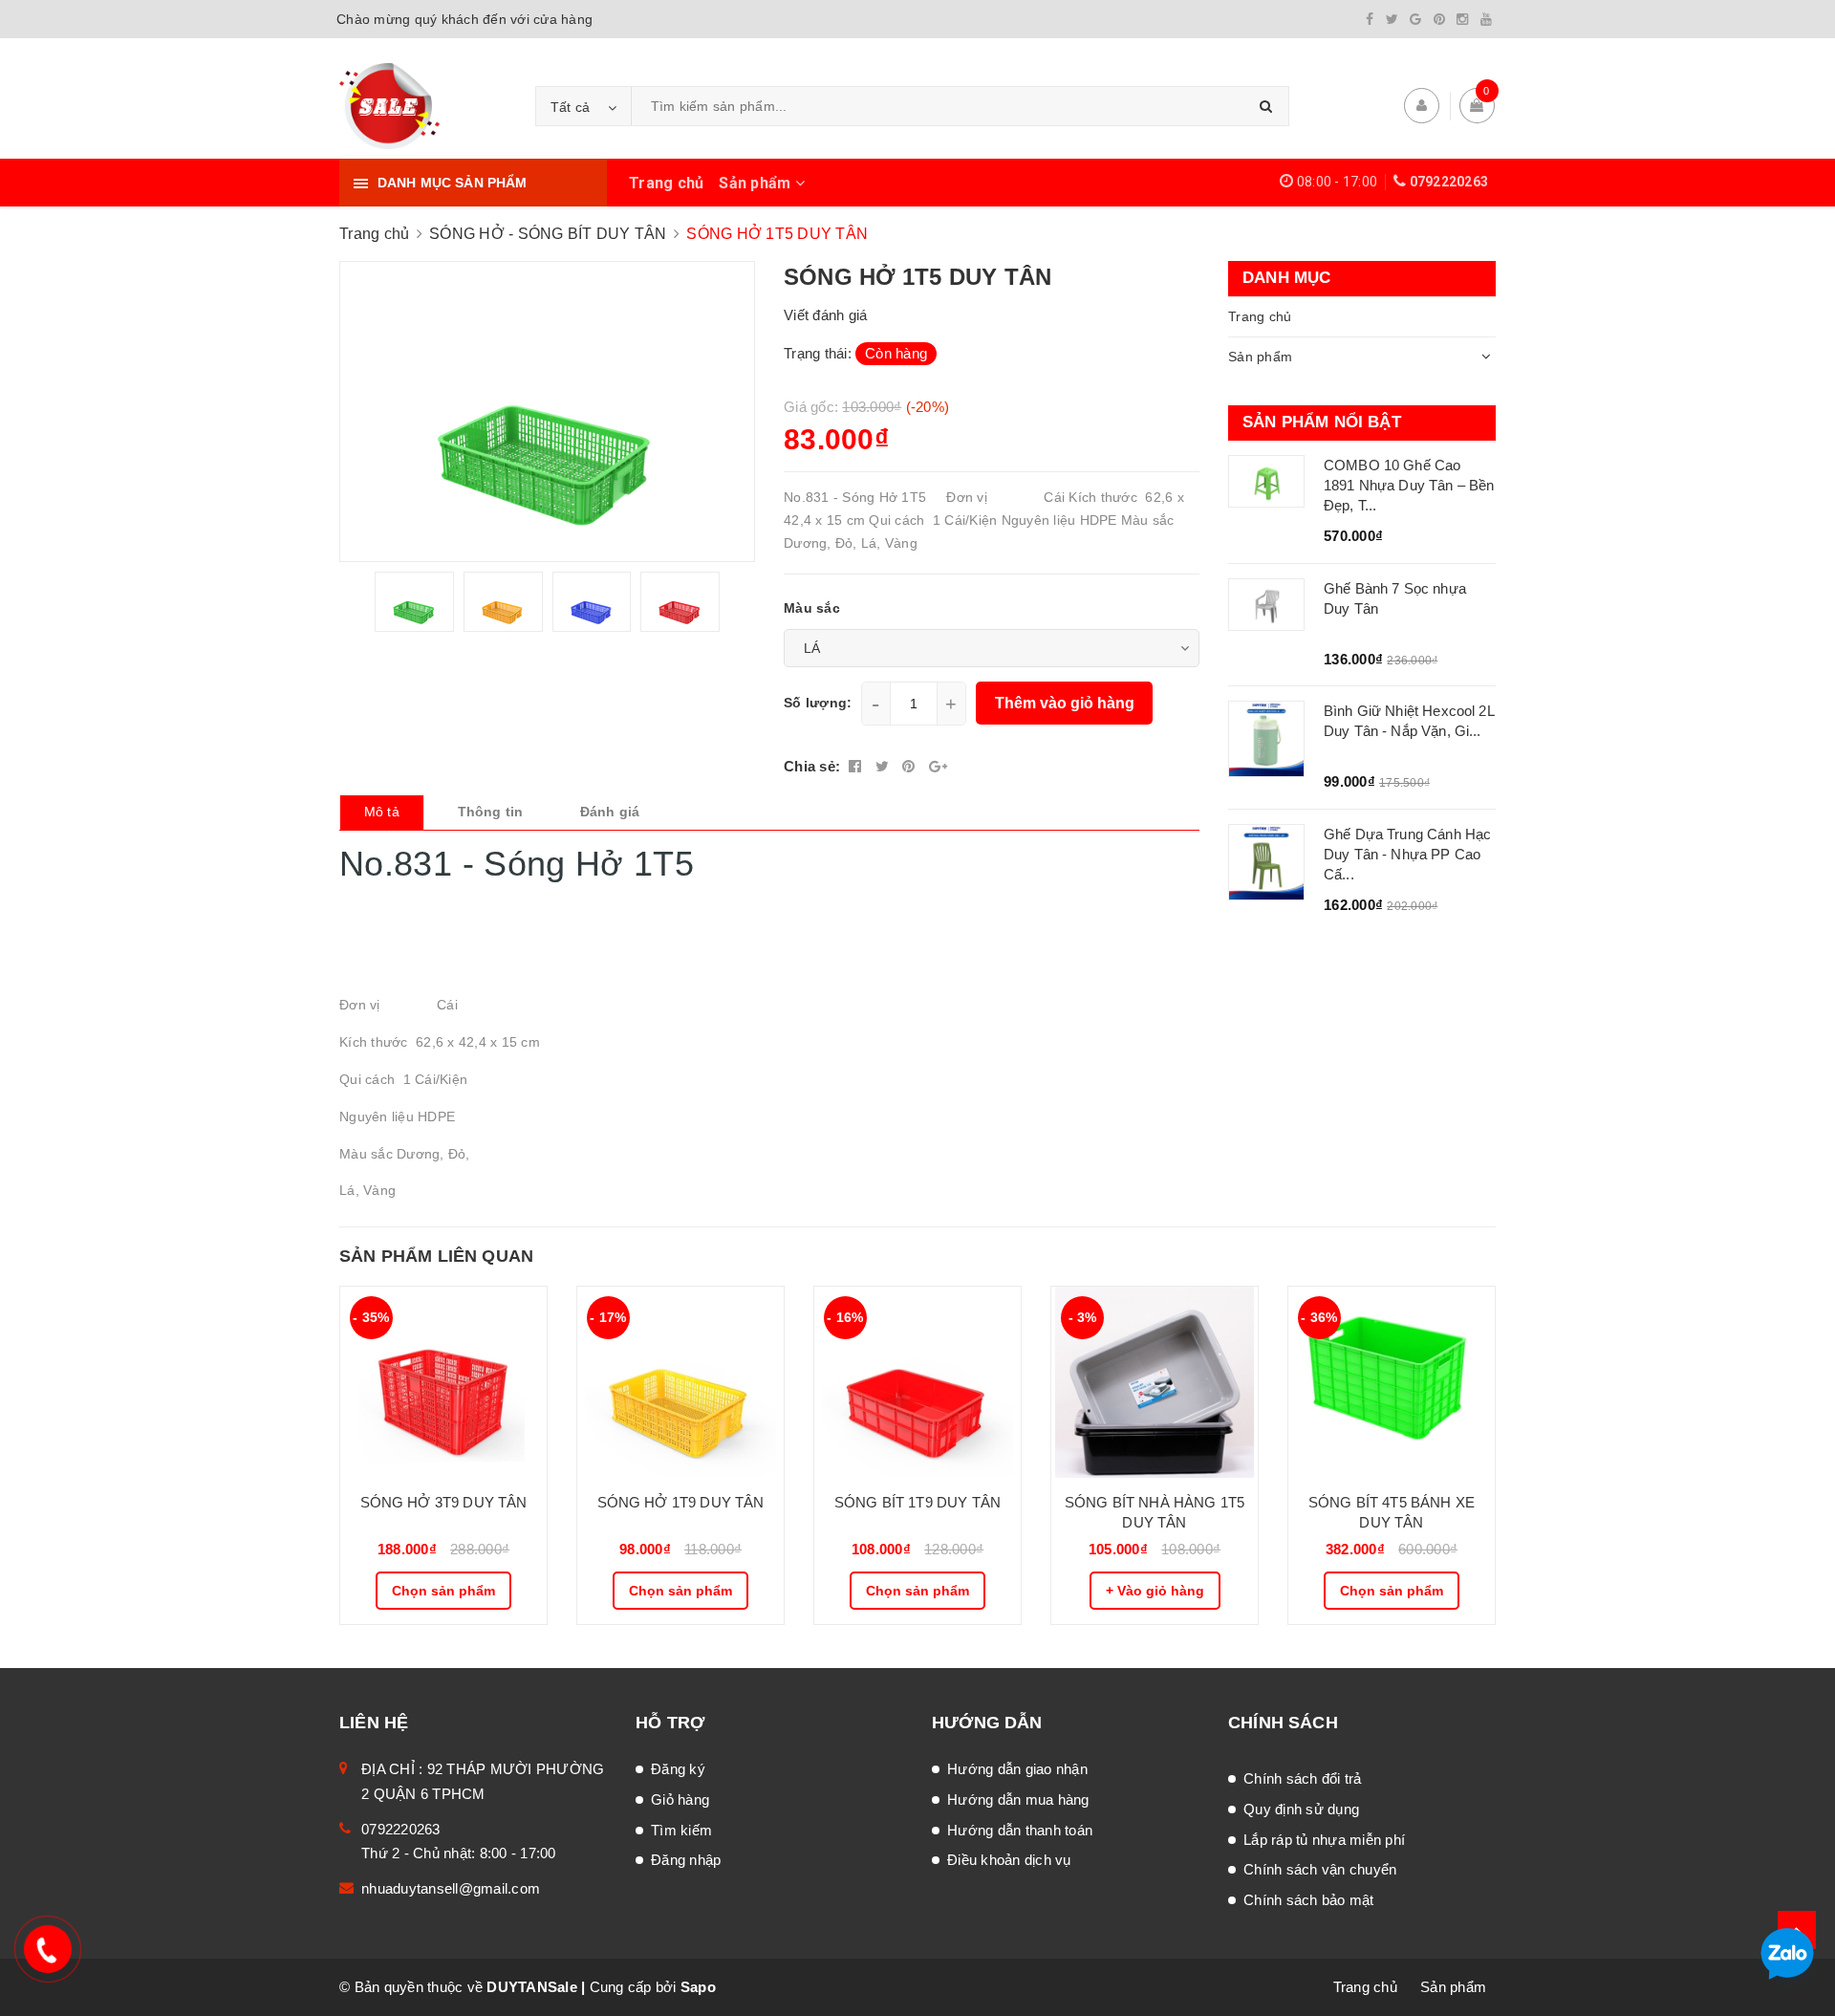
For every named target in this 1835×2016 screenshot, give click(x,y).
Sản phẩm (756, 183)
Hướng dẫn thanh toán (1020, 1830)
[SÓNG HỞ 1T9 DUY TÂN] (680, 1382)
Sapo (698, 1987)
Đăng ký (678, 1769)
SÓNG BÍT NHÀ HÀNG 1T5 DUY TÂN (1155, 1512)
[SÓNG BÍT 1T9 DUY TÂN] (917, 1382)
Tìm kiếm (681, 1830)
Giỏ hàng (680, 1799)
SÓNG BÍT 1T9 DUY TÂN (917, 1502)
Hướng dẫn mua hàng (1018, 1799)
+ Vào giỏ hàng (1155, 1591)
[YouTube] (1486, 19)
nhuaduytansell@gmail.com (451, 1888)
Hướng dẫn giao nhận (1017, 1769)
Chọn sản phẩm (443, 1591)
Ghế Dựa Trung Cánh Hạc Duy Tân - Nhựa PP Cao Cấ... (1407, 854)
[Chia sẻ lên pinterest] (911, 766)
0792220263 (1449, 182)
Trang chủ (666, 183)
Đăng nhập (686, 1860)
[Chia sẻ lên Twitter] (885, 766)
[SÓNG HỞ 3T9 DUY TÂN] (443, 1382)
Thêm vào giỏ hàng (1065, 703)
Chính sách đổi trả (1303, 1778)
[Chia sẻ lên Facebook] (857, 766)
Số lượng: (818, 703)
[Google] (1415, 19)
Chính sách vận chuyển (1320, 1869)
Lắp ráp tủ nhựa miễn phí (1324, 1840)
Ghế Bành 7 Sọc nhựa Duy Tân (1395, 598)
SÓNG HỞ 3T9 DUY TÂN (444, 1502)
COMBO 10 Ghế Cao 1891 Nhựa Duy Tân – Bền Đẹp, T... (1409, 485)
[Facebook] (1370, 19)
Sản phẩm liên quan (436, 1256)
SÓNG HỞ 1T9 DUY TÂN (681, 1502)
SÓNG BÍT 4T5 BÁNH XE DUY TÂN (1392, 1512)
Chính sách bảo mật (1309, 1900)
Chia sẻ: (812, 766)
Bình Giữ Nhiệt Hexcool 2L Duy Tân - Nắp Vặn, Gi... (1409, 721)
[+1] (938, 766)
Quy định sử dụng (1301, 1809)
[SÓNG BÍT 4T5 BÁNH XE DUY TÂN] (1392, 1382)
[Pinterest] (1439, 19)
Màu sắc (812, 608)
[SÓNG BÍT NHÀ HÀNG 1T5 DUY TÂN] (1155, 1382)
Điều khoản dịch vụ (1009, 1860)
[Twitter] (1392, 19)
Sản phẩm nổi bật (1322, 422)
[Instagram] (1462, 19)
